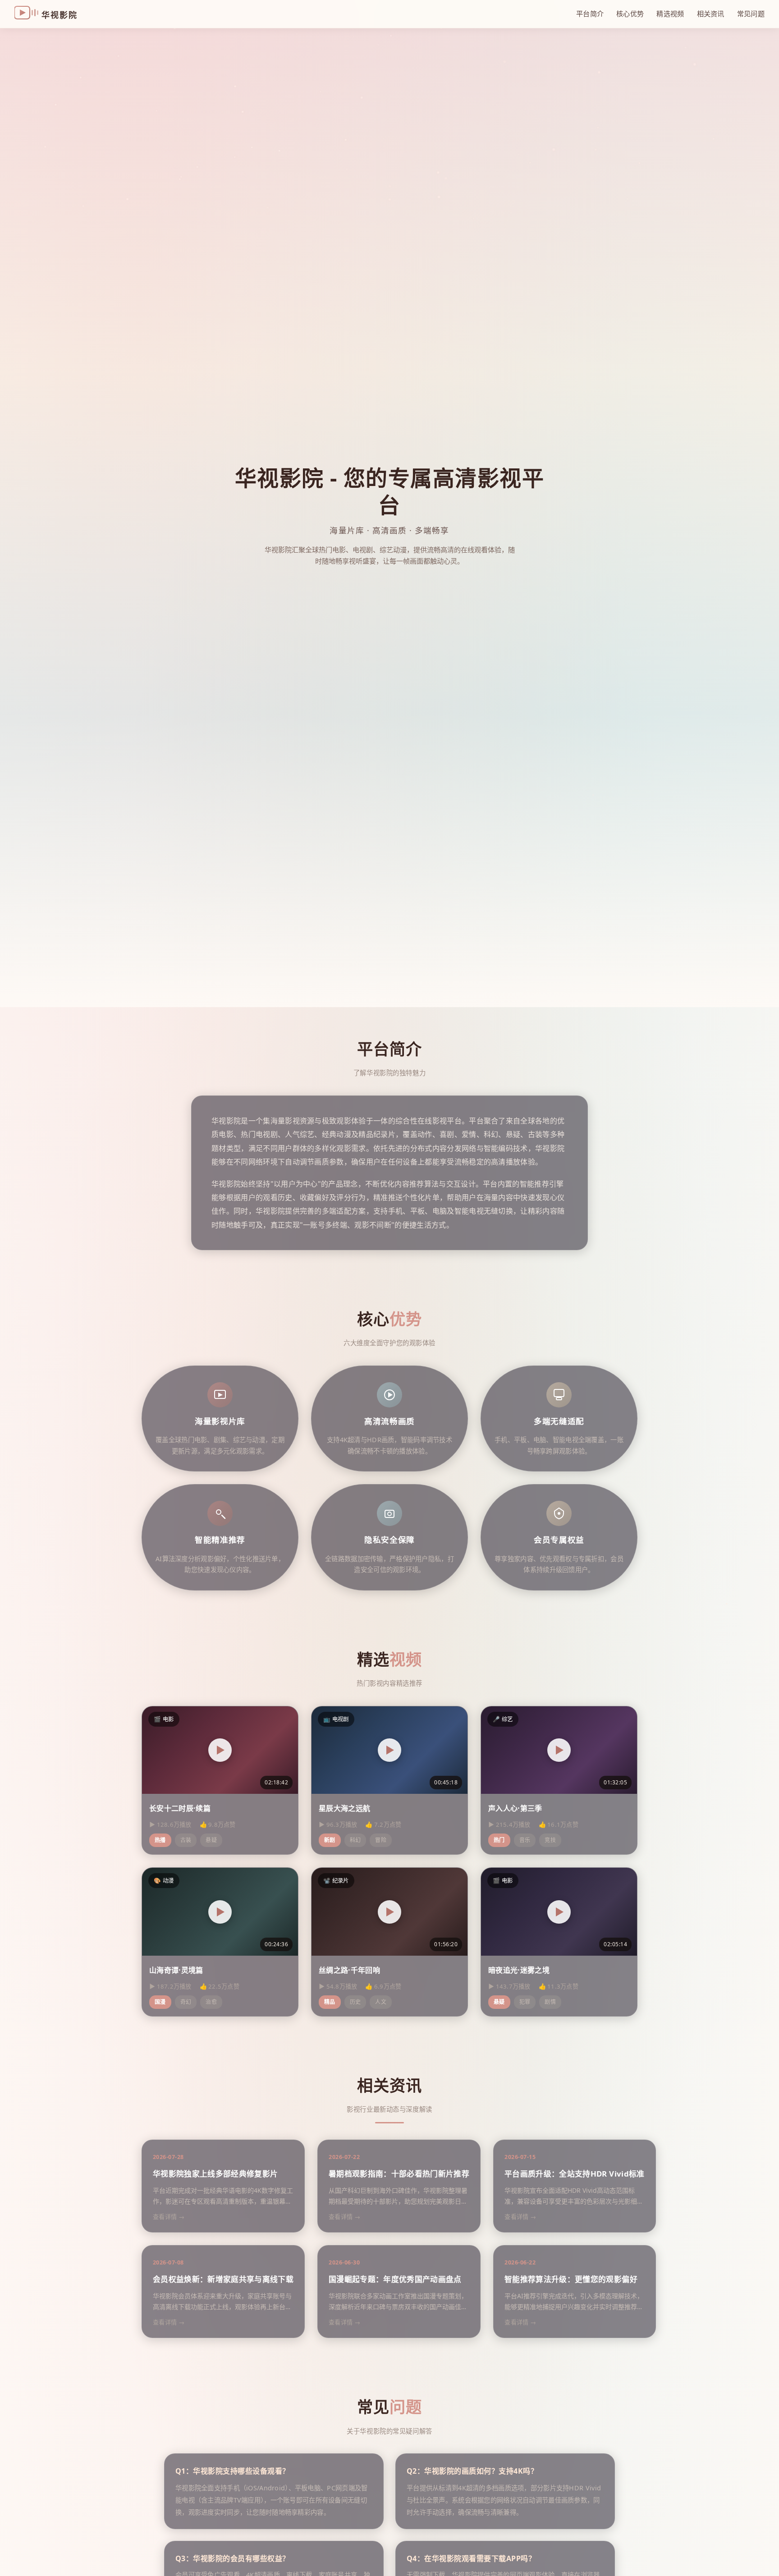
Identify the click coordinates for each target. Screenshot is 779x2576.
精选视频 (670, 14)
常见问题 (751, 14)
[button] (220, 1750)
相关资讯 (711, 14)
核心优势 (630, 14)
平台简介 (590, 14)
